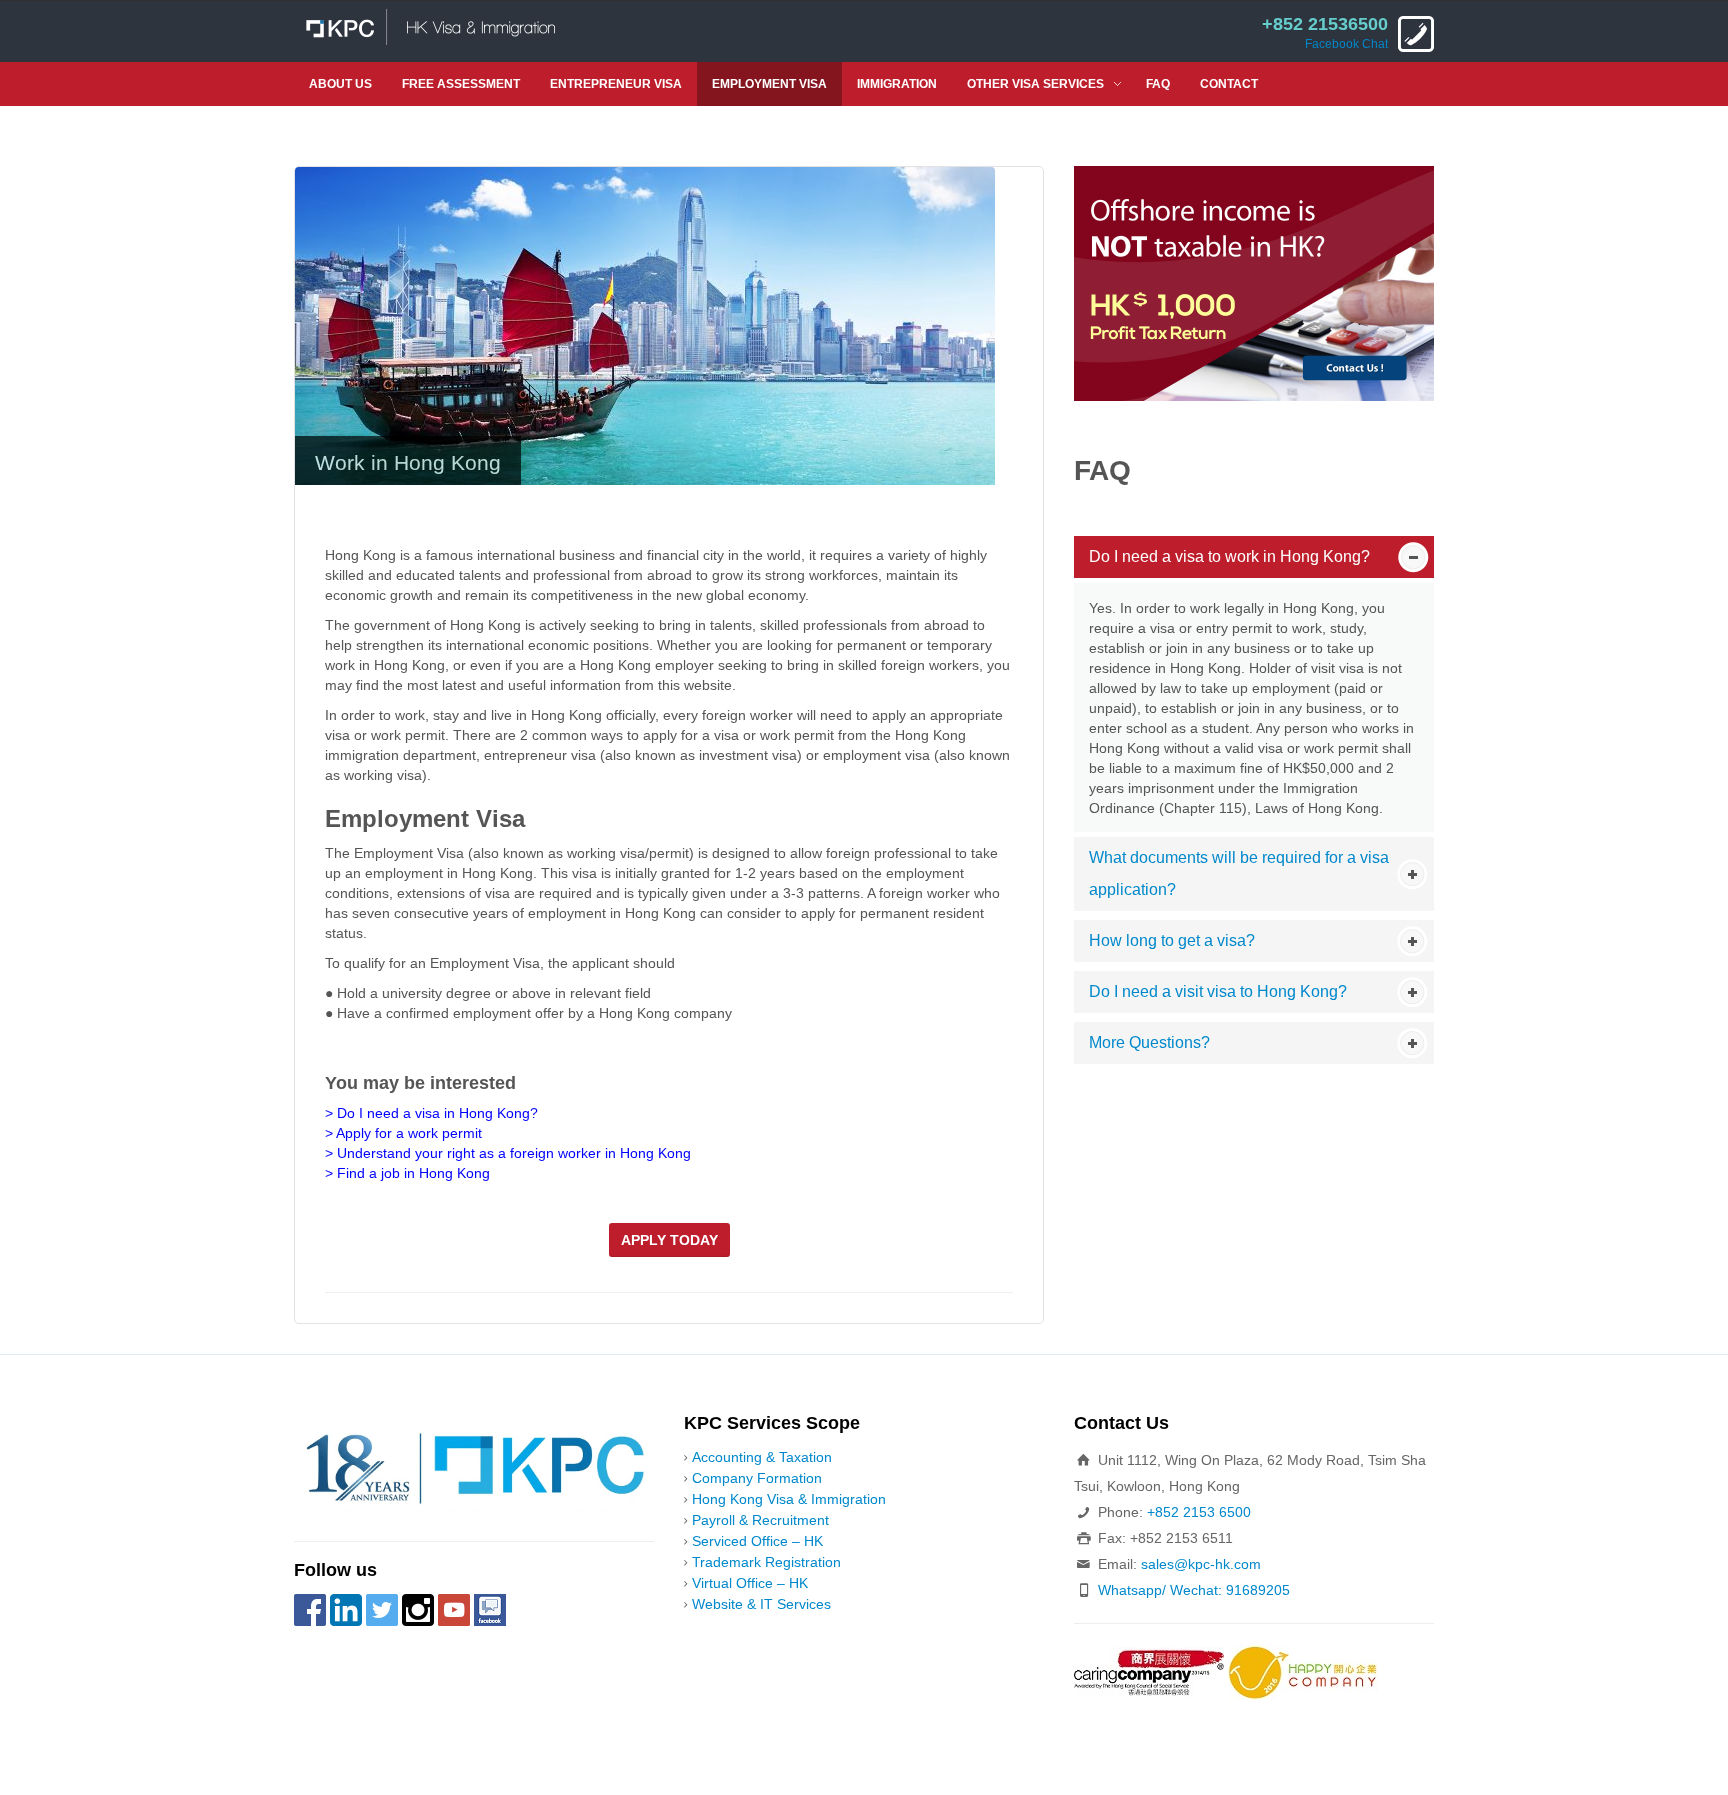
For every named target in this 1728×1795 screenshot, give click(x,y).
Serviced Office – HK (757, 1541)
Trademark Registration (766, 1562)
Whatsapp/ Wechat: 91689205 (1194, 1590)
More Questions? (1149, 1042)
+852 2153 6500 (1199, 1512)
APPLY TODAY (669, 1240)
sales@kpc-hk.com (1201, 1564)
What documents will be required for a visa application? (1239, 873)
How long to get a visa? (1172, 940)
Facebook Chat (1346, 44)
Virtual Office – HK (750, 1583)
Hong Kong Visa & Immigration (789, 1499)
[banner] (1254, 282)
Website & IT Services (761, 1604)
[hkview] (645, 325)
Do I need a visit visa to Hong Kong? (1218, 991)
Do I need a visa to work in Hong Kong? (1229, 556)
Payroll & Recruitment (760, 1520)
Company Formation (757, 1478)
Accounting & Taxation (762, 1457)
